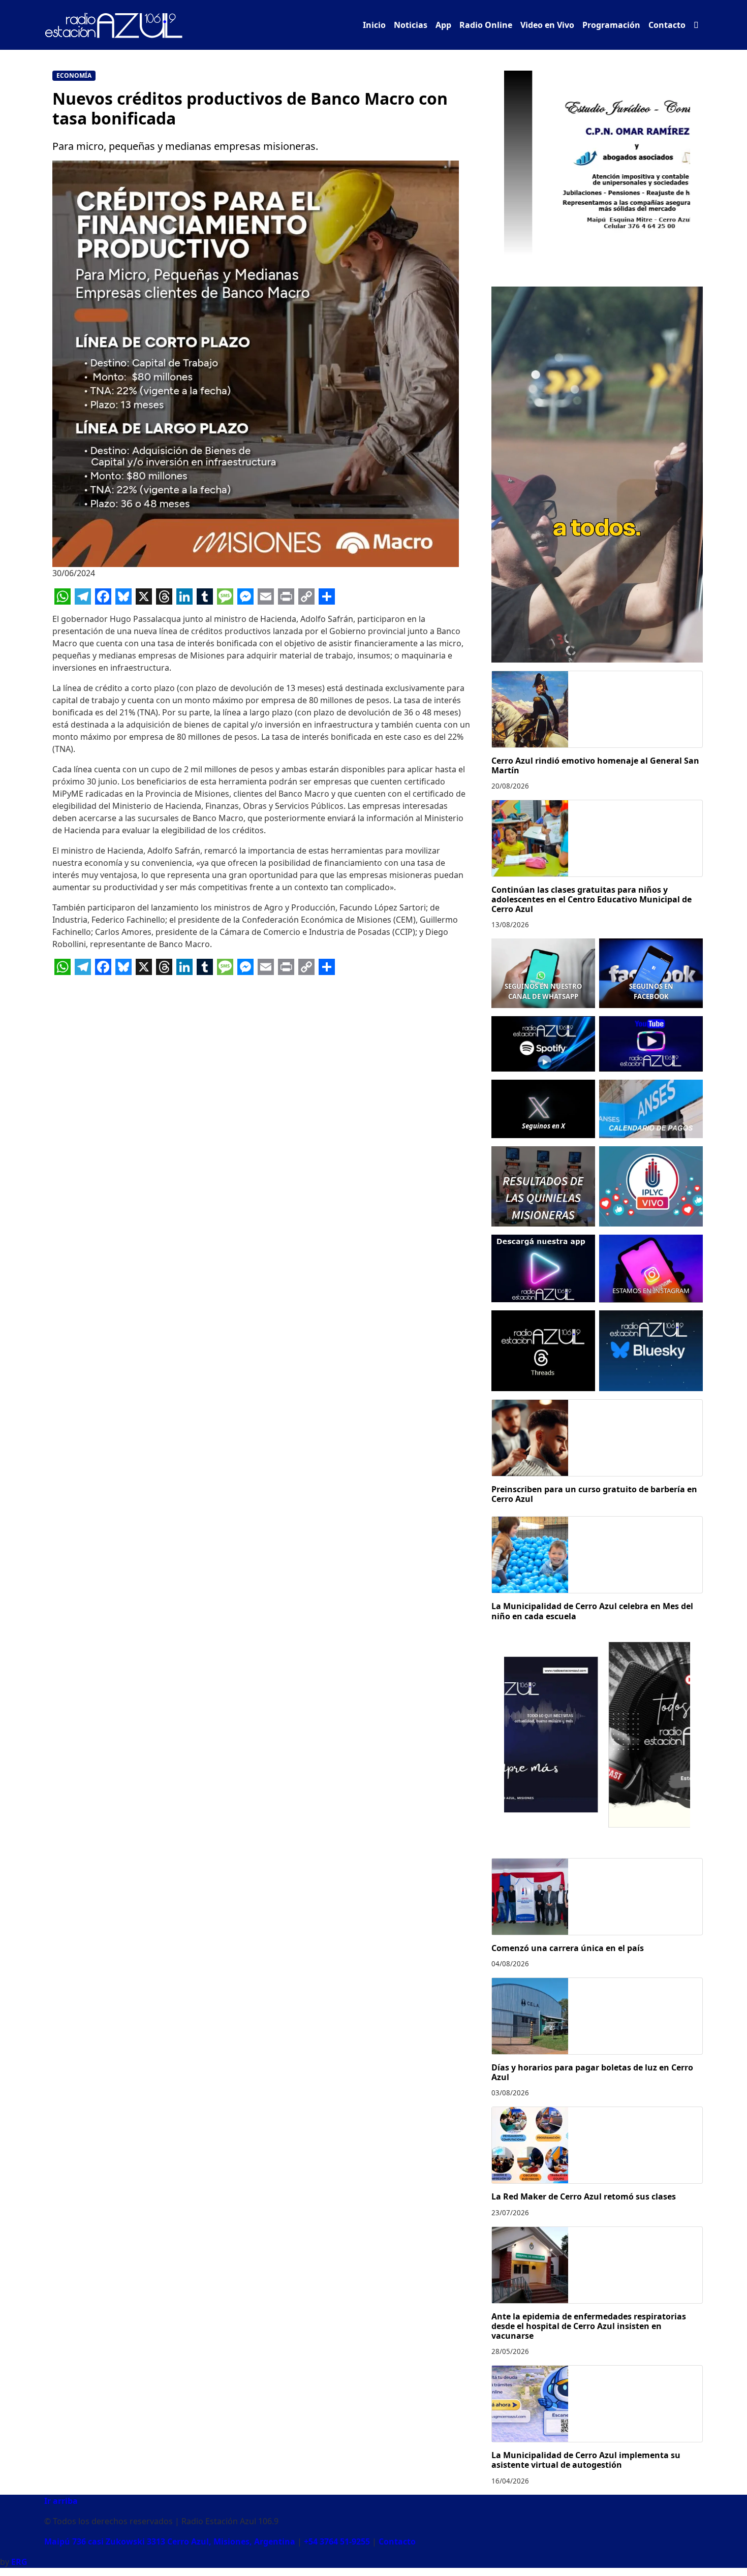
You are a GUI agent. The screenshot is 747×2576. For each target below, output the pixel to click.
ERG (19, 2562)
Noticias (411, 25)
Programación (611, 25)
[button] (696, 25)
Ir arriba (61, 2501)
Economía (74, 75)
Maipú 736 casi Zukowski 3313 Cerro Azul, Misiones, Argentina (170, 2541)
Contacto (667, 25)
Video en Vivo (547, 25)
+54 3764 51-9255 (337, 2541)
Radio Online (486, 25)
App (443, 25)
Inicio (374, 25)
